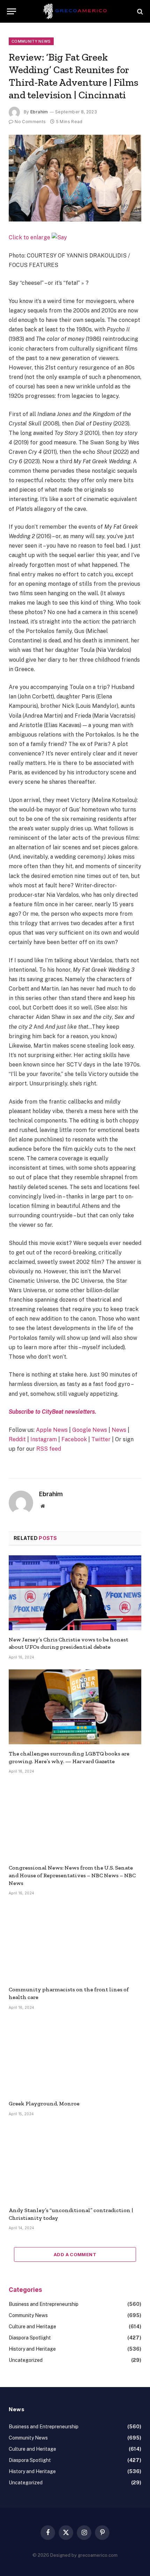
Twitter (101, 1439)
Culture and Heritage (32, 2327)
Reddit (17, 1439)
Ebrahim (39, 112)
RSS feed (49, 1449)
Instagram (44, 1439)
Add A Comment (75, 2254)
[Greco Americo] (75, 11)
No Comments (30, 122)
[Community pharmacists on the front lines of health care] (75, 1943)
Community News (31, 41)
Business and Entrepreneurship (44, 2304)
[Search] (139, 11)
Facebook (75, 1439)
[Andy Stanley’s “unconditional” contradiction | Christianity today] (75, 2163)
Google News (90, 1430)
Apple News (52, 1430)
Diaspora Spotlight (30, 2338)
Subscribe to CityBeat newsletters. (52, 1412)
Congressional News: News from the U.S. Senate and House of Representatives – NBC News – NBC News (72, 1875)
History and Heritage (32, 2349)
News (119, 1430)
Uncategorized (26, 2360)
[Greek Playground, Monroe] (75, 2057)
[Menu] (12, 11)
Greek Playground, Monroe (44, 2103)
